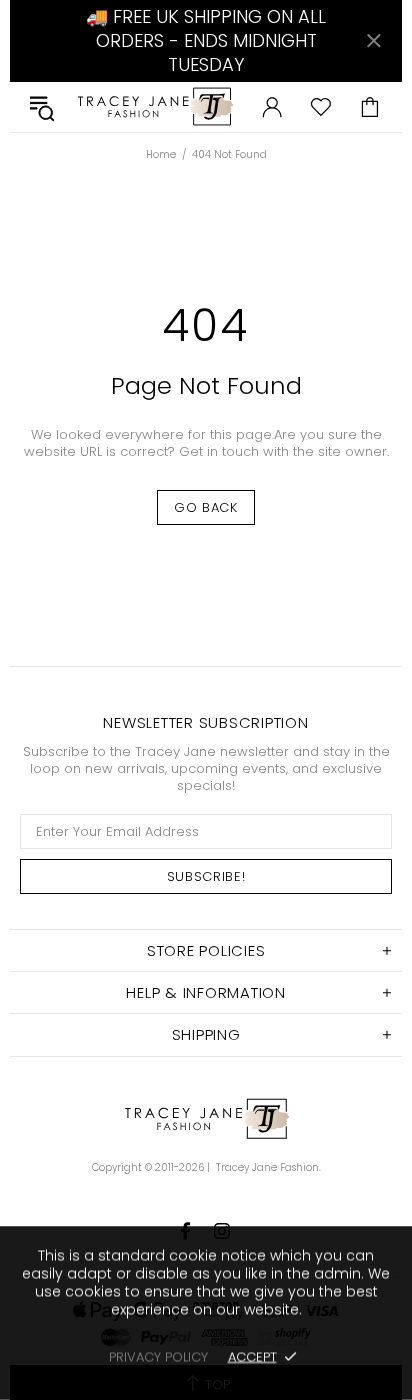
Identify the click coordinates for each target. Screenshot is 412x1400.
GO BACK (206, 507)
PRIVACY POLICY (158, 1356)
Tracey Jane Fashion (154, 106)
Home (161, 155)
